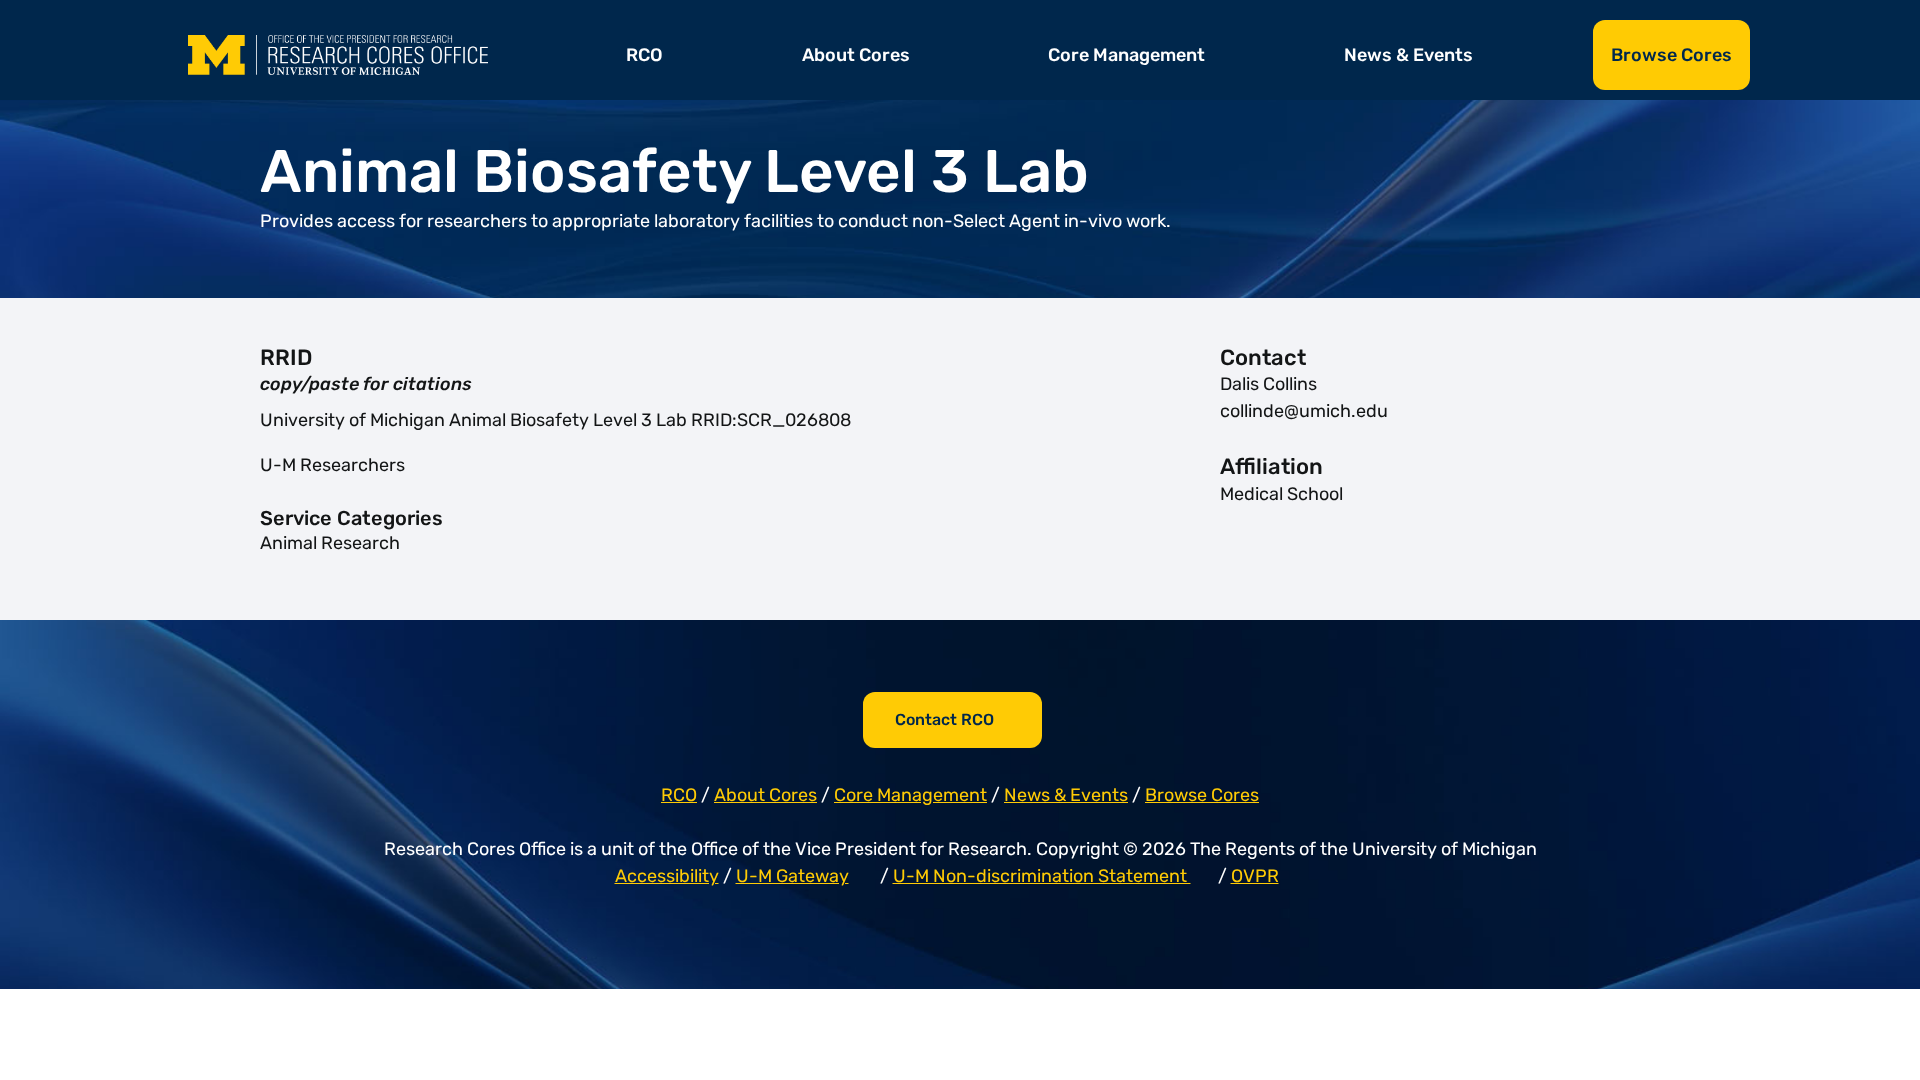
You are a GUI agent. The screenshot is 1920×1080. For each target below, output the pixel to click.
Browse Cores (1671, 55)
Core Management (1126, 55)
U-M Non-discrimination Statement (1042, 876)
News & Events (1408, 55)
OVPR (1255, 876)
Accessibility (667, 876)
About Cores (856, 55)
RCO (644, 55)
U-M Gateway (792, 876)
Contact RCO (944, 719)
